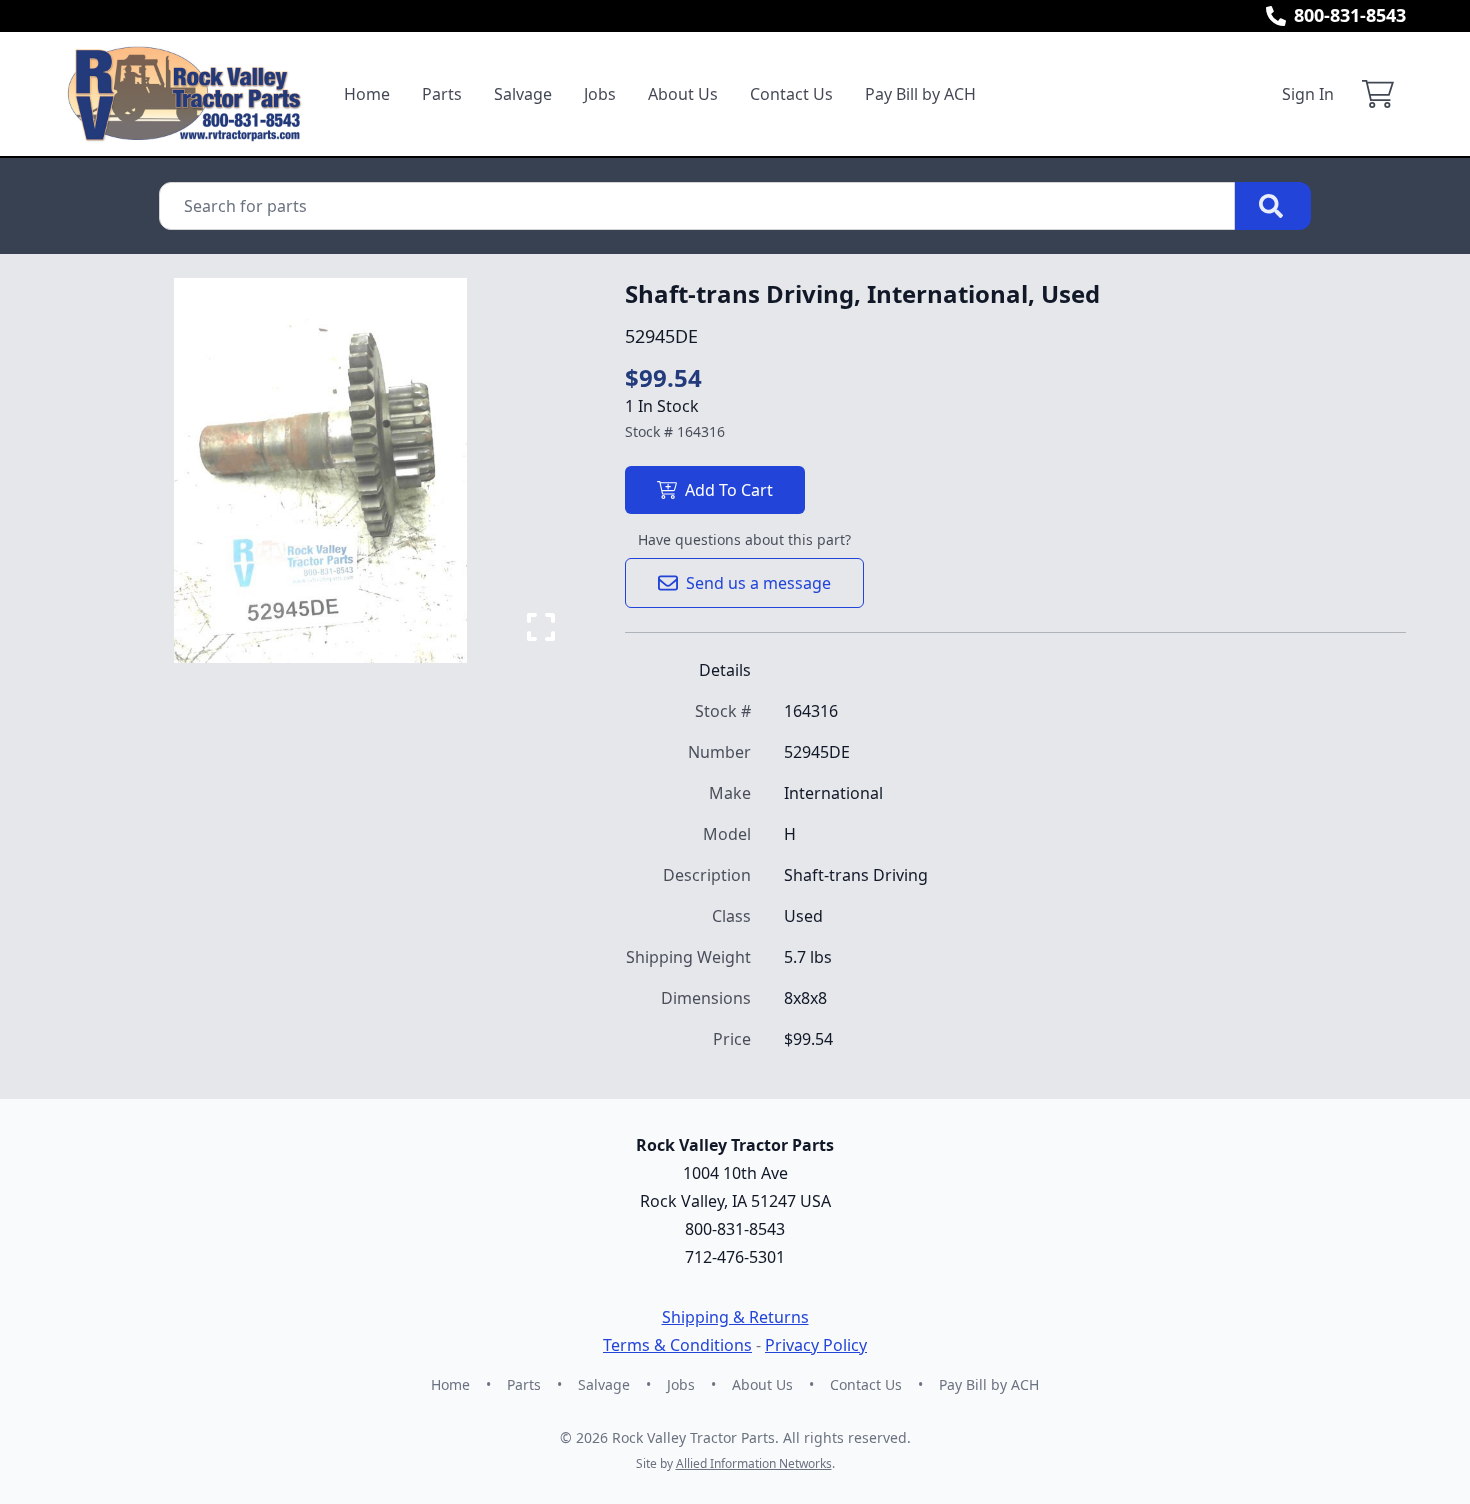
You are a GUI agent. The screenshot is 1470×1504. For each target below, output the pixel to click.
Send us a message (758, 583)
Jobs (600, 94)
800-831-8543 (1350, 15)
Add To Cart (729, 490)
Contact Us (791, 94)
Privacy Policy (816, 1345)
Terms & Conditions (677, 1345)
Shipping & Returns (735, 1317)
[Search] (1273, 206)
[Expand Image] (541, 627)
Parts (442, 94)
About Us (683, 94)
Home (367, 94)
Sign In (1308, 94)
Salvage (523, 94)
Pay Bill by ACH (920, 94)
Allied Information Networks (754, 1463)
